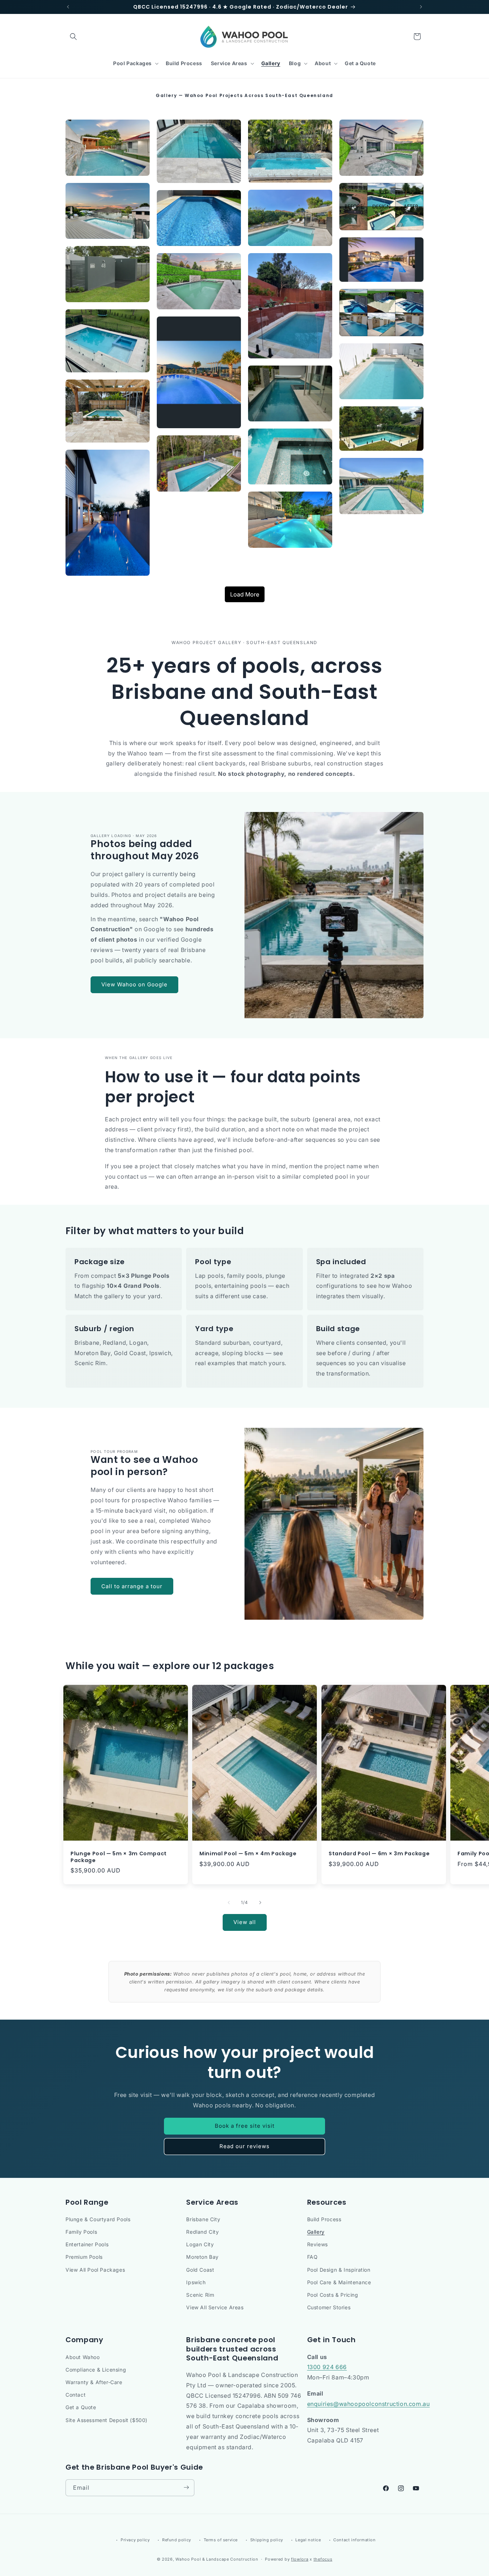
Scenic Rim (200, 2295)
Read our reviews (245, 2146)
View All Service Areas (215, 2308)
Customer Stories (329, 2308)
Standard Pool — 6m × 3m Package (379, 1854)
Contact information (354, 2540)
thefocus (323, 2560)
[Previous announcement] (68, 7)
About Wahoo (83, 2357)
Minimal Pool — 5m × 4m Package (248, 1854)
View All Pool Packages (95, 2270)
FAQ (313, 2257)
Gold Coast (200, 2270)
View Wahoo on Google (134, 984)
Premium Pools (84, 2257)
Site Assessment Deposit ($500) (106, 2420)
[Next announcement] (421, 7)
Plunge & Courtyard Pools (98, 2219)
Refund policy (177, 2540)
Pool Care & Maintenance (339, 2282)
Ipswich (196, 2282)
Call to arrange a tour (132, 1586)
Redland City (202, 2232)
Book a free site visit (245, 2126)
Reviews (318, 2245)
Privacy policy (135, 2540)
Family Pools (81, 2232)
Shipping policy (267, 2540)
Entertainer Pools (87, 2245)
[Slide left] (229, 1903)
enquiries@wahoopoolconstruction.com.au (369, 2403)
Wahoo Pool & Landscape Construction (217, 2560)
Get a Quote (81, 2407)
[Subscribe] (186, 2487)
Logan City (200, 2245)
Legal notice (308, 2540)
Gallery (316, 2232)
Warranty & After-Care (94, 2382)
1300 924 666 (327, 2367)
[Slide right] (260, 1903)
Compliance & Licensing (96, 2369)
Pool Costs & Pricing (333, 2295)
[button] (73, 37)
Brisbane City (203, 2219)
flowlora (300, 2560)
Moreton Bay (202, 2257)
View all (245, 1922)
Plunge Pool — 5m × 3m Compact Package (119, 1857)
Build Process (324, 2219)
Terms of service (221, 2540)
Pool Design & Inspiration (339, 2270)
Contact (76, 2394)
